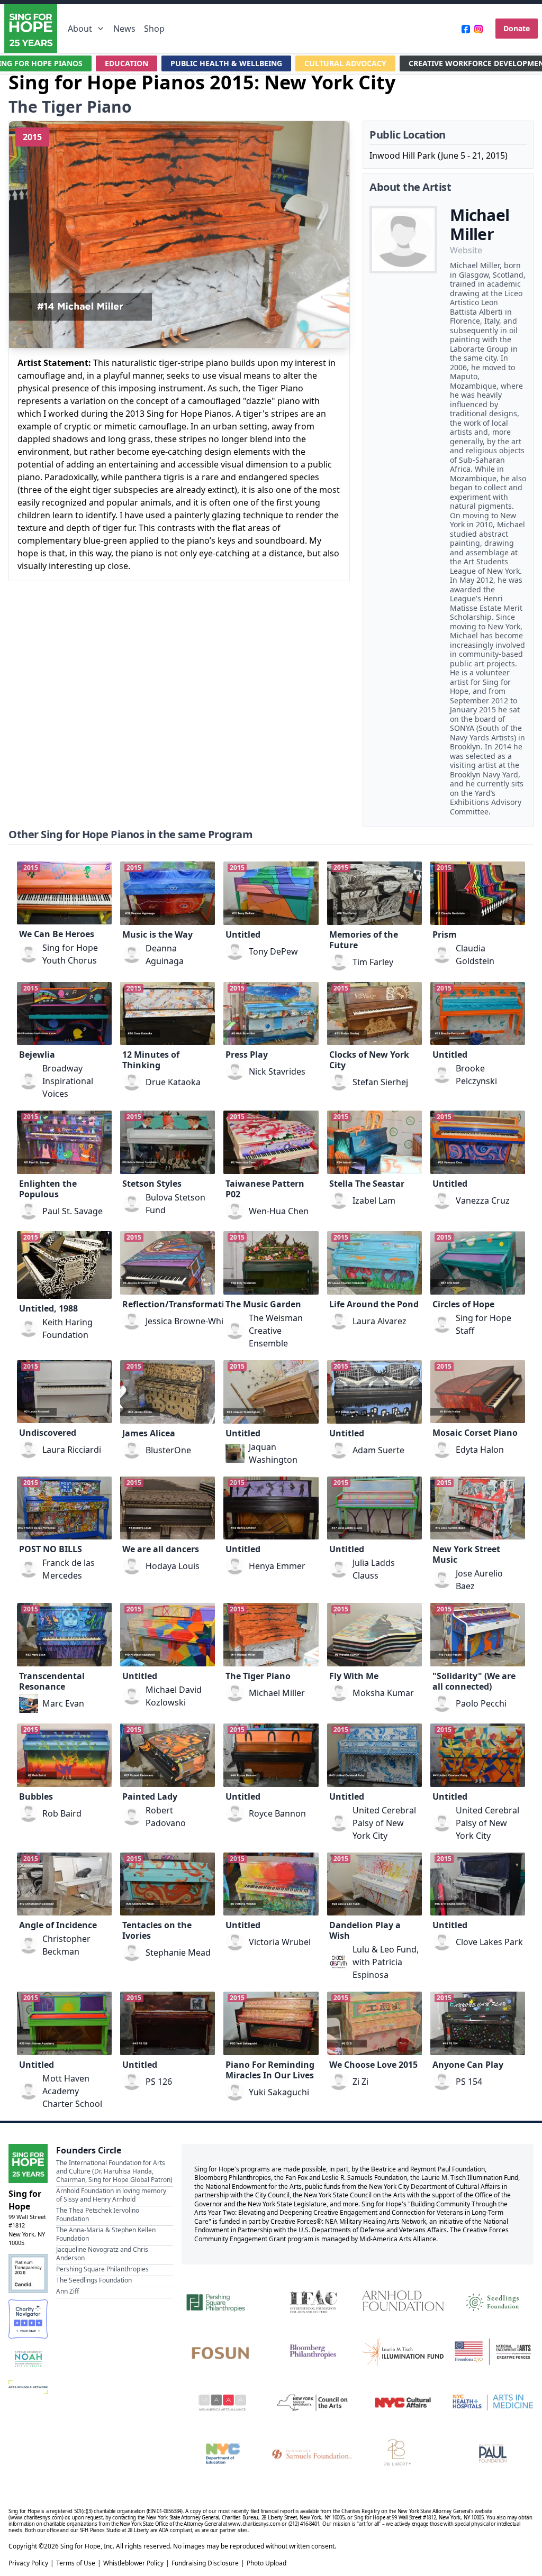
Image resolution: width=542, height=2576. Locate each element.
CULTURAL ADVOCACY (345, 63)
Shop (154, 29)
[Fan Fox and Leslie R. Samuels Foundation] (313, 2453)
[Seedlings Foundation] (493, 2300)
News (124, 29)
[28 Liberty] (403, 2453)
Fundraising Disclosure (205, 2563)
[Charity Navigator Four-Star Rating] (28, 2319)
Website (466, 250)
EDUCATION (127, 63)
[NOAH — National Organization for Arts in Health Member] (28, 2359)
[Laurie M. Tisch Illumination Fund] (403, 2352)
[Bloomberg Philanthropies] (313, 2352)
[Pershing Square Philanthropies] (222, 2300)
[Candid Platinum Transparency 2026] (28, 2274)
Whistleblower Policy (133, 2563)
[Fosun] (222, 2352)
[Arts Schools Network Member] (28, 2387)
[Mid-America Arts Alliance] (222, 2403)
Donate (517, 28)
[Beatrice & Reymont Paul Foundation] (493, 2453)
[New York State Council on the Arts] (313, 2403)
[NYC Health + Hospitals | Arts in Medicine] (493, 2403)
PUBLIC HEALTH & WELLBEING (226, 63)
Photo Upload (267, 2563)
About (80, 29)
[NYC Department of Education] (222, 2453)
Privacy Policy (28, 2563)
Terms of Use (76, 2563)
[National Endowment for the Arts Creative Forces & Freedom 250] (493, 2352)
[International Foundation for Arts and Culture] (313, 2300)
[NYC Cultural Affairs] (403, 2403)
